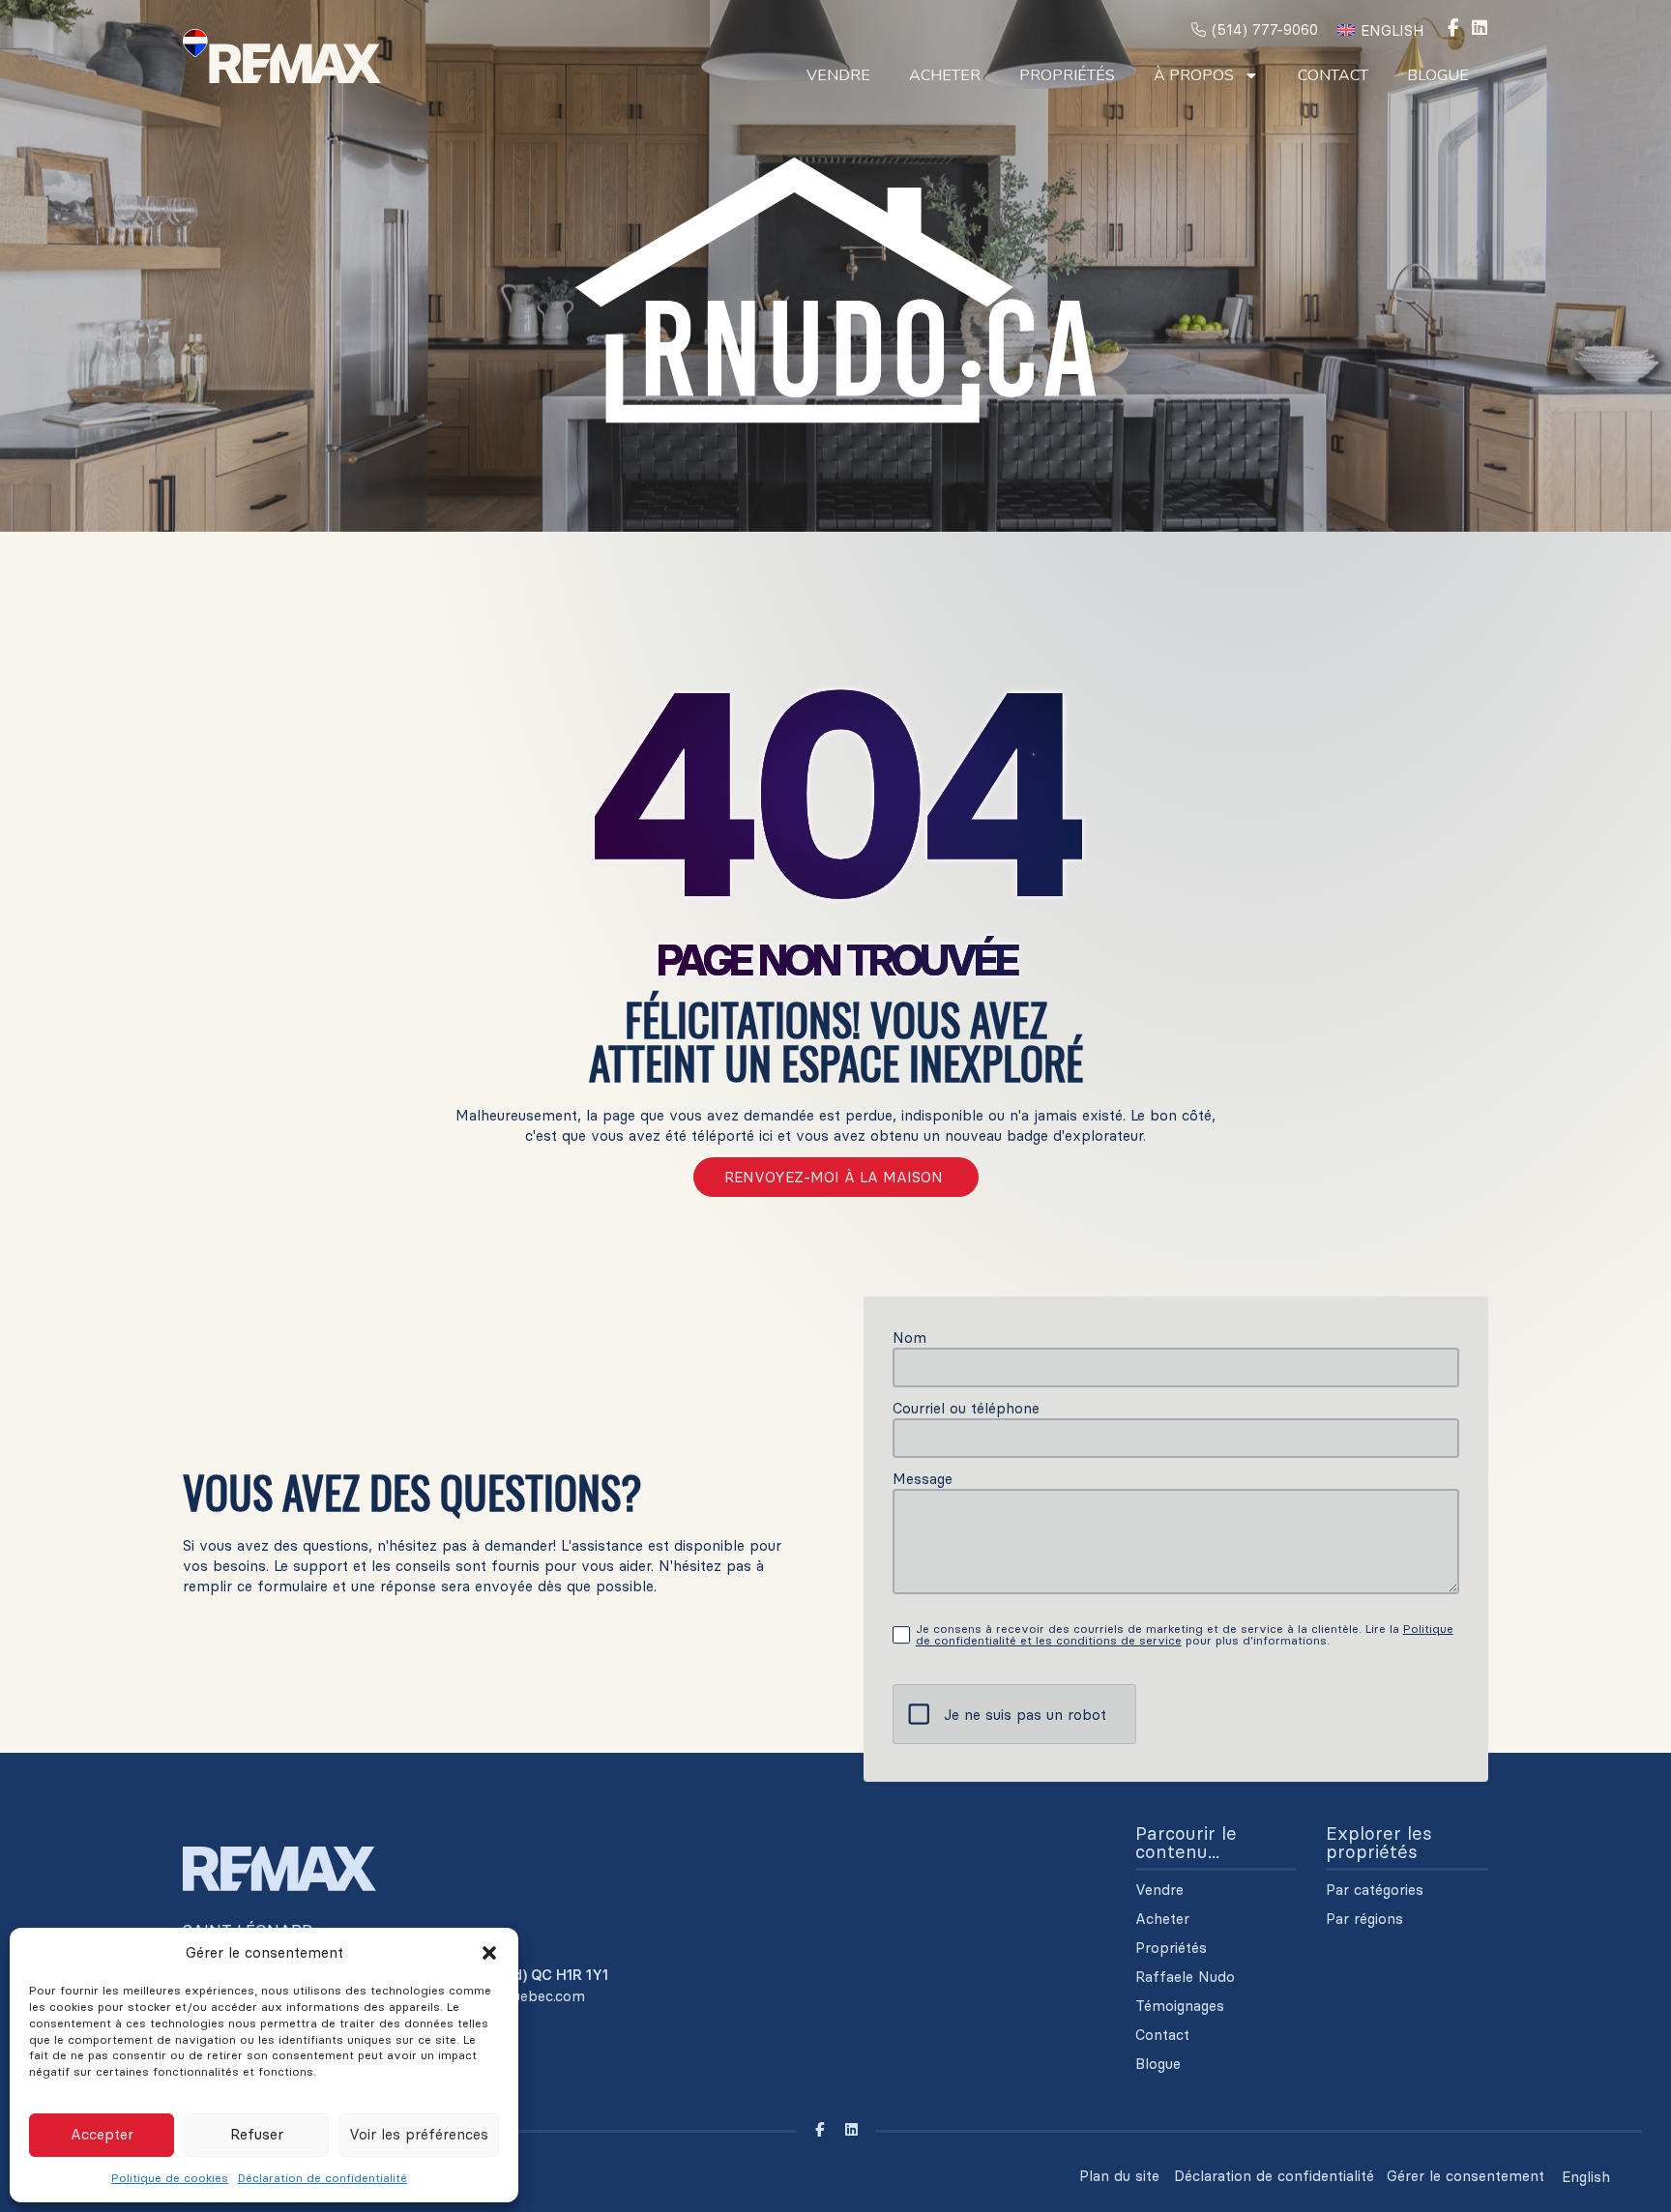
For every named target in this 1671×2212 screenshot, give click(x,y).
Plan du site (1119, 2176)
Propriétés (1067, 75)
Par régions (1364, 1919)
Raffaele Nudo (1185, 1977)
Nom (909, 1338)
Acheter (945, 75)
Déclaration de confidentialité (322, 2178)
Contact (1333, 75)
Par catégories (1375, 1890)
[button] (489, 1953)
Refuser (257, 2134)
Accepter (102, 2134)
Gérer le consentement (1466, 2176)
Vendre (838, 75)
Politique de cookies (170, 2178)
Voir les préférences (419, 2134)
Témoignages (1180, 2006)
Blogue (1438, 75)
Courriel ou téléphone (966, 1408)
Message (923, 1479)
